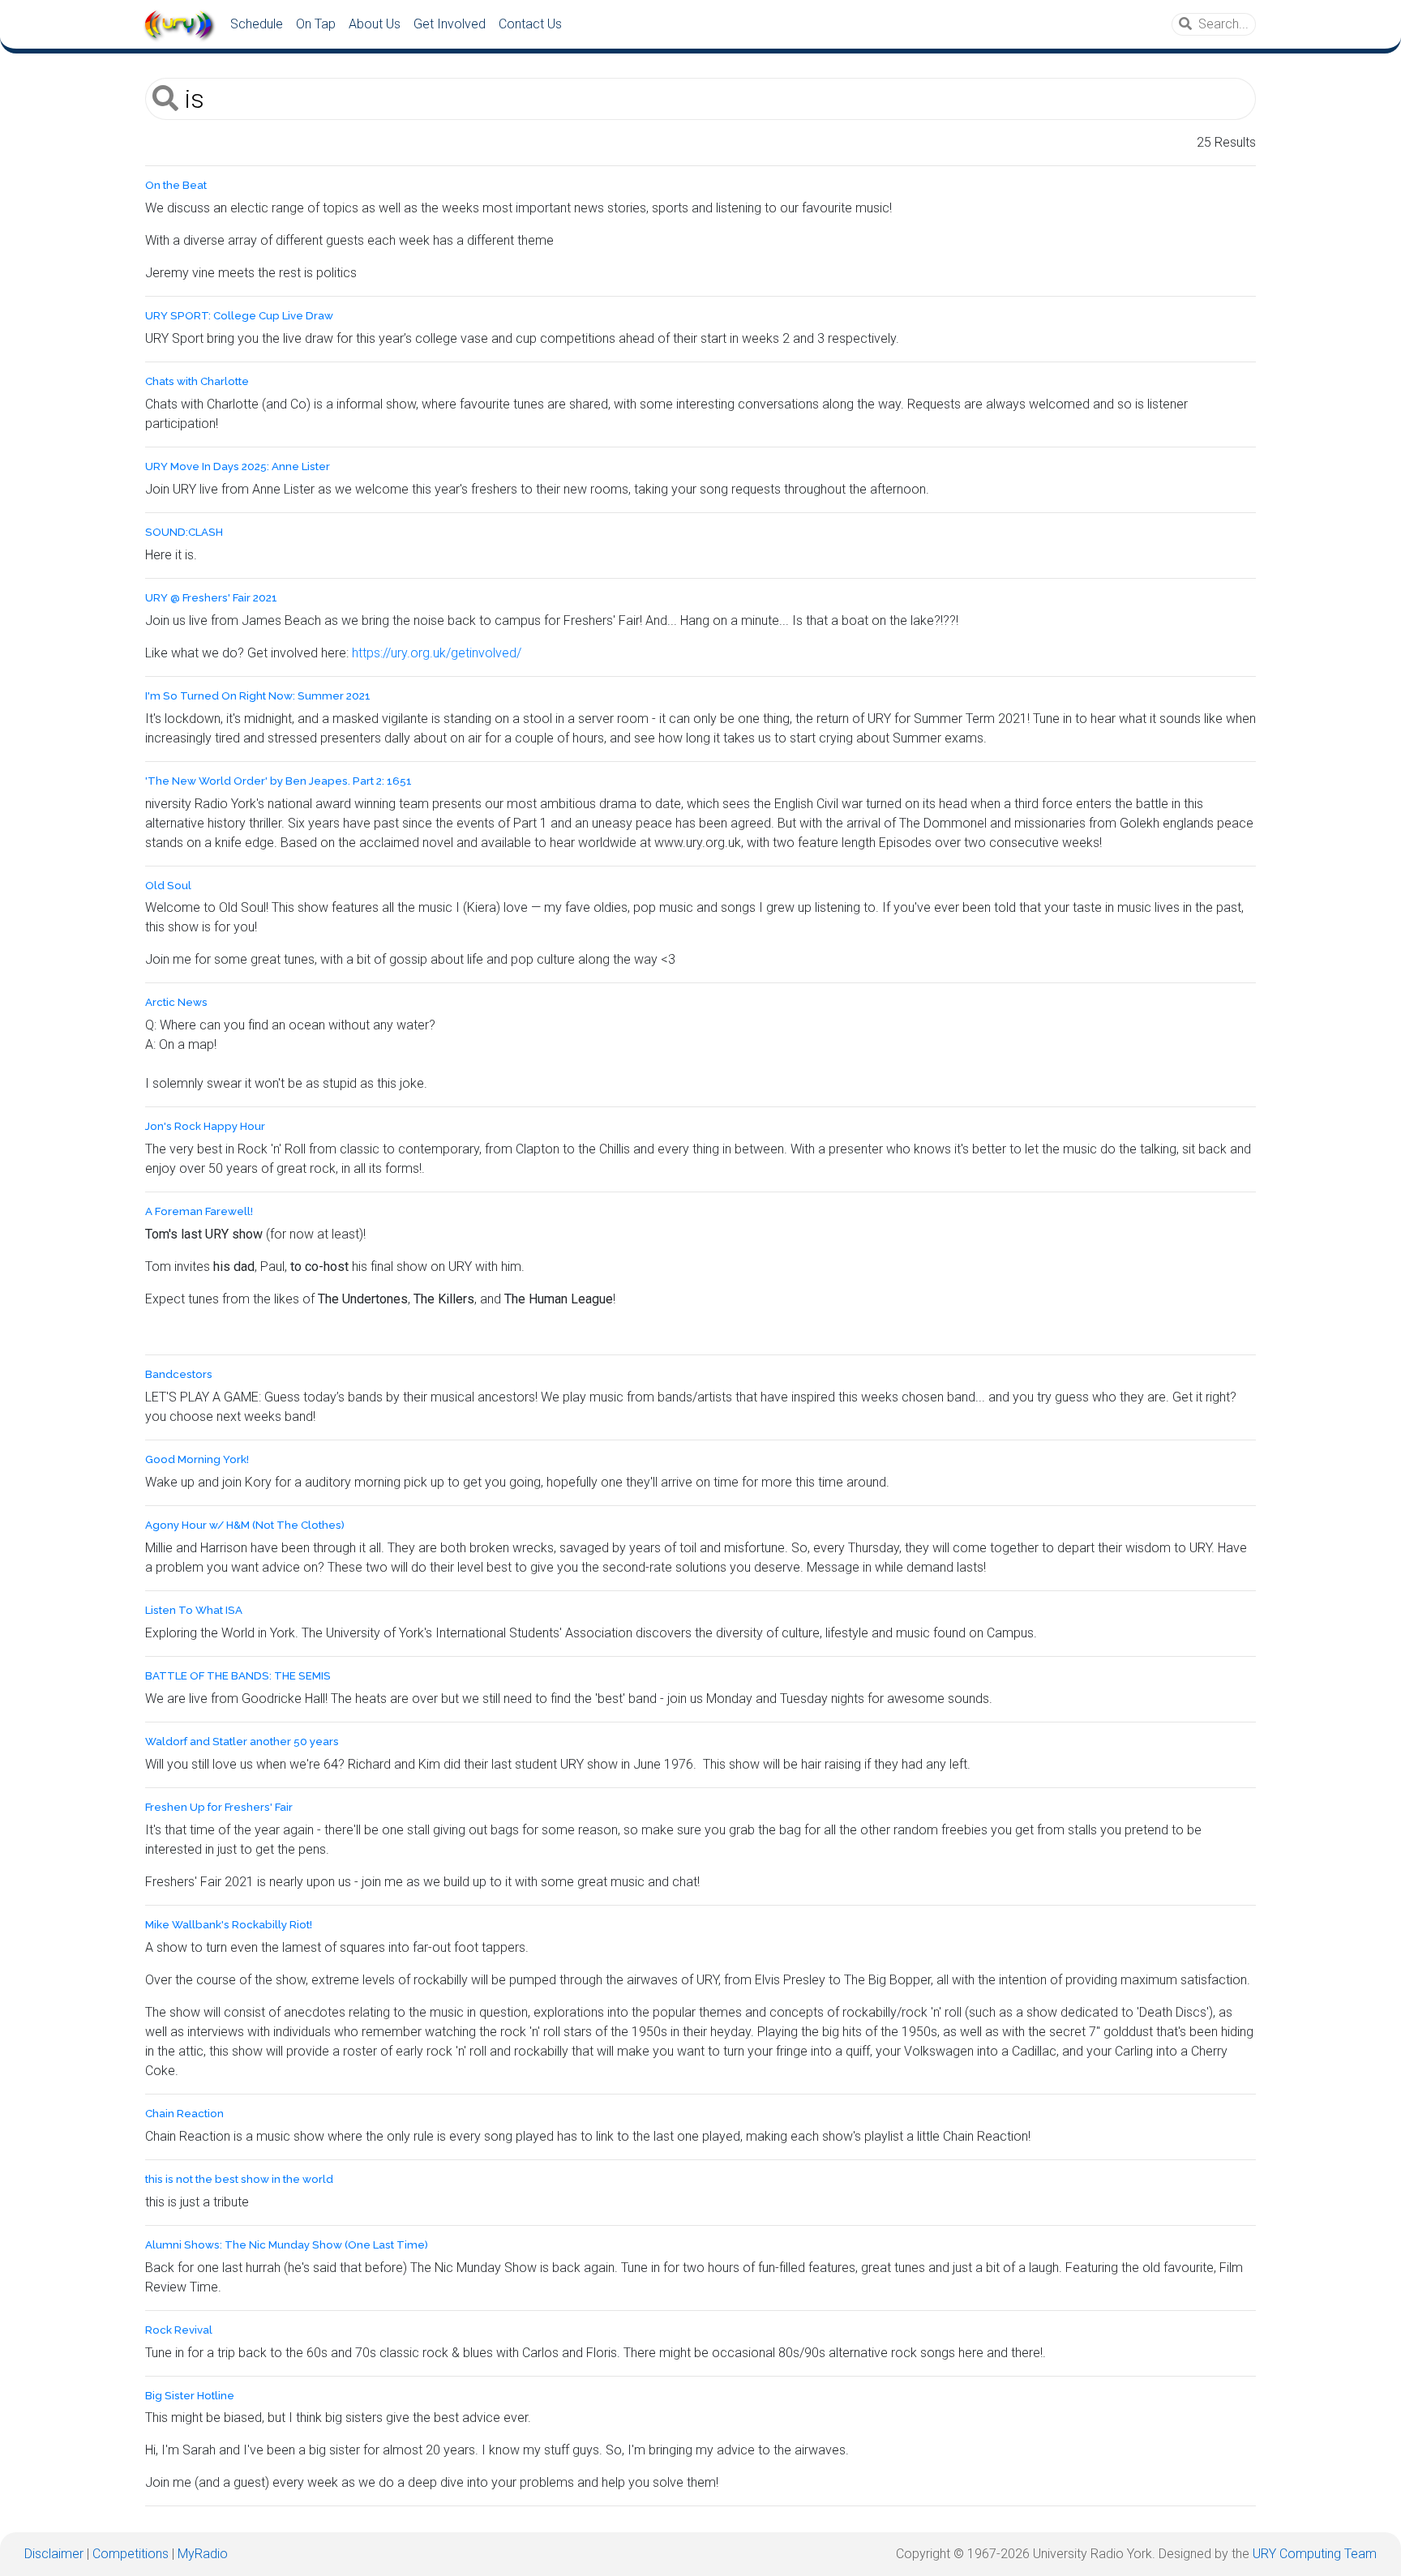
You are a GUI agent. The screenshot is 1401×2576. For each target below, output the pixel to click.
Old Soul (168, 886)
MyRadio (203, 2554)
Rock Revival (179, 2330)
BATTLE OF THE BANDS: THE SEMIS (238, 1676)
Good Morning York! (197, 1459)
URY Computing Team (1315, 2554)
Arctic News (176, 1002)
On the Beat (176, 185)
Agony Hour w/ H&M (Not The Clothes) (245, 1525)
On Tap (316, 24)
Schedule (257, 24)
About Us (375, 24)
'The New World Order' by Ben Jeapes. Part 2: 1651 (278, 781)
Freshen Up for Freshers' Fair (219, 1807)
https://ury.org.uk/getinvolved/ (437, 653)
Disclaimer (54, 2554)
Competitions (131, 2554)
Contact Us (530, 24)
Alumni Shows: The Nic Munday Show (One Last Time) (287, 2245)
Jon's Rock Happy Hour (205, 1126)
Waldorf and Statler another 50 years (242, 1742)
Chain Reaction (184, 2114)
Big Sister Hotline (190, 2396)
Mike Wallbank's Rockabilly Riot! (229, 1925)
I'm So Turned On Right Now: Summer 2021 (258, 696)
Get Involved (450, 24)
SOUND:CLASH (184, 532)
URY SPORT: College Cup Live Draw (239, 316)
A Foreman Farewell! (199, 1211)
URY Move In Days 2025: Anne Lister (238, 466)
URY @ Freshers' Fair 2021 (211, 598)
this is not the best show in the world (239, 2179)
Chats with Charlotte (197, 381)
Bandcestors (179, 1374)
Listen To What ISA (194, 1610)
